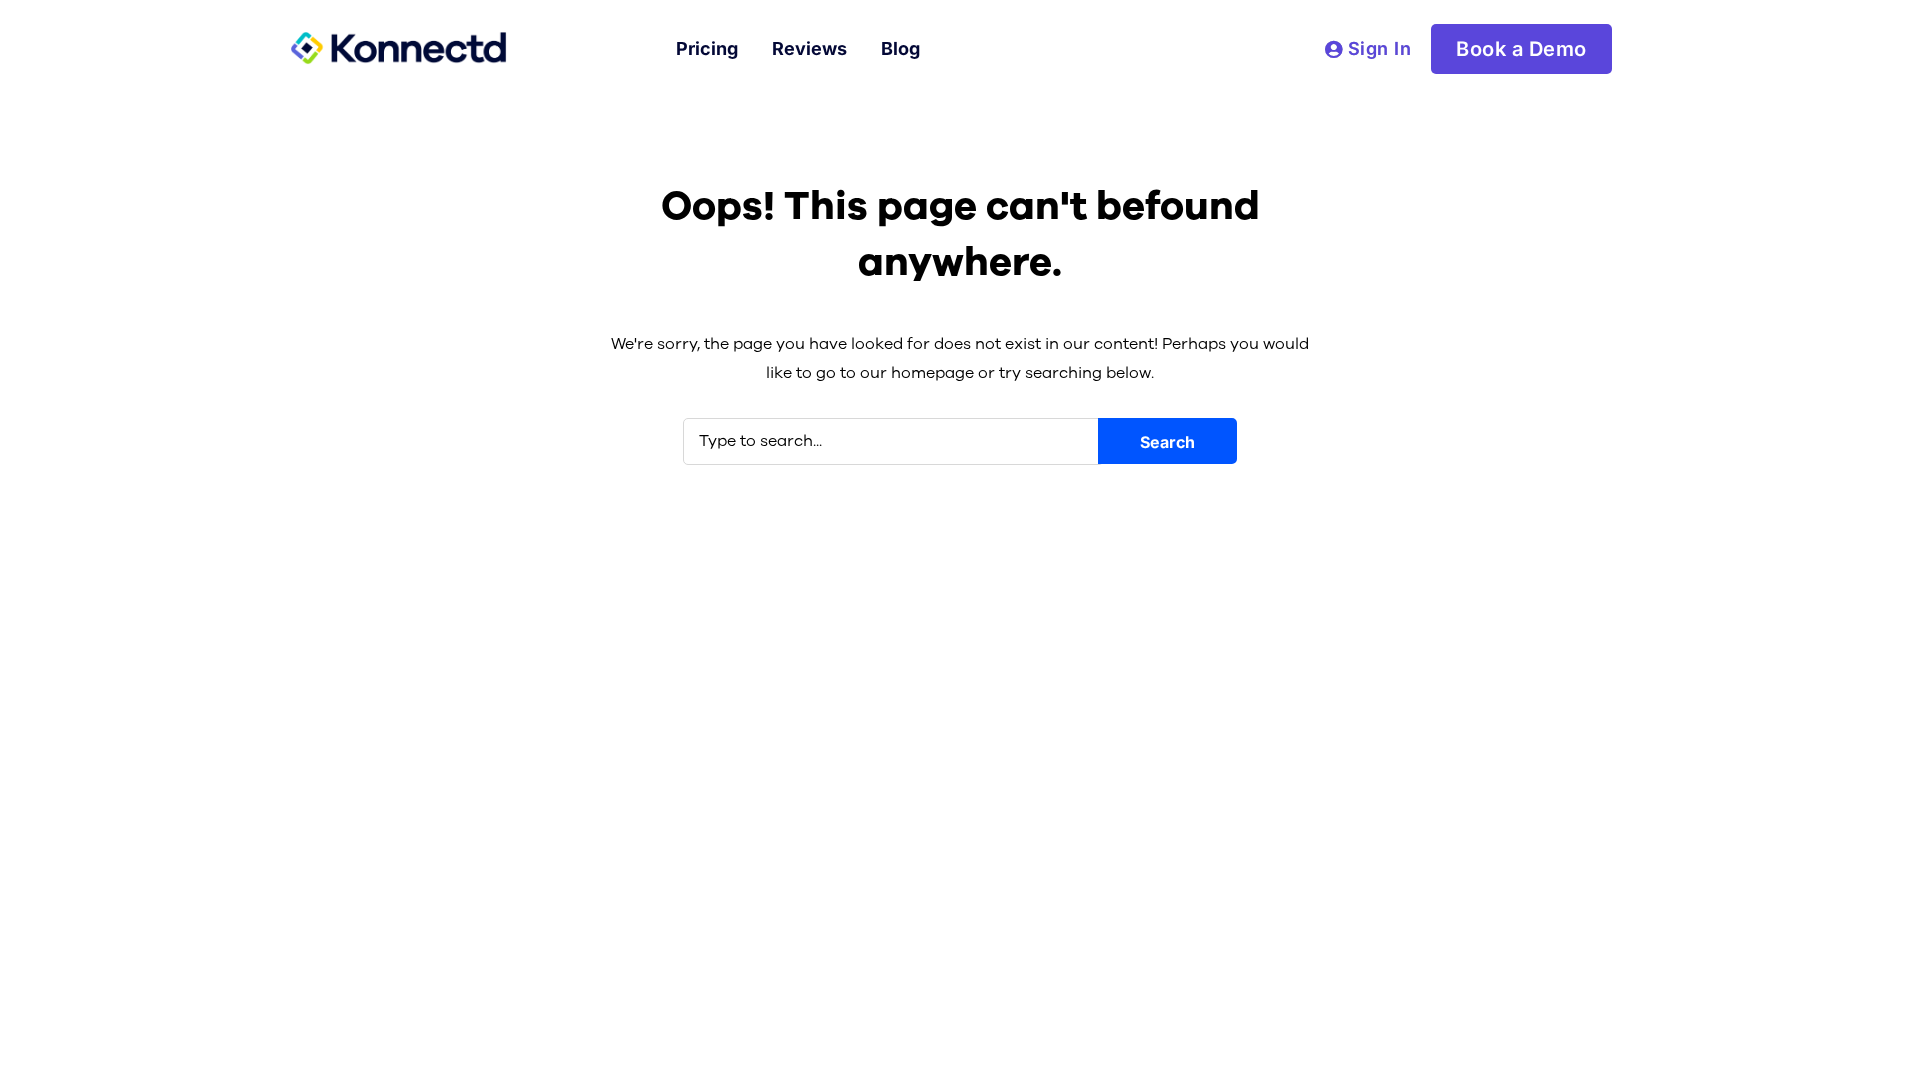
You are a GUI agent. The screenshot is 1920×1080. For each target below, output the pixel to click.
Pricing (707, 48)
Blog (900, 48)
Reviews (809, 48)
